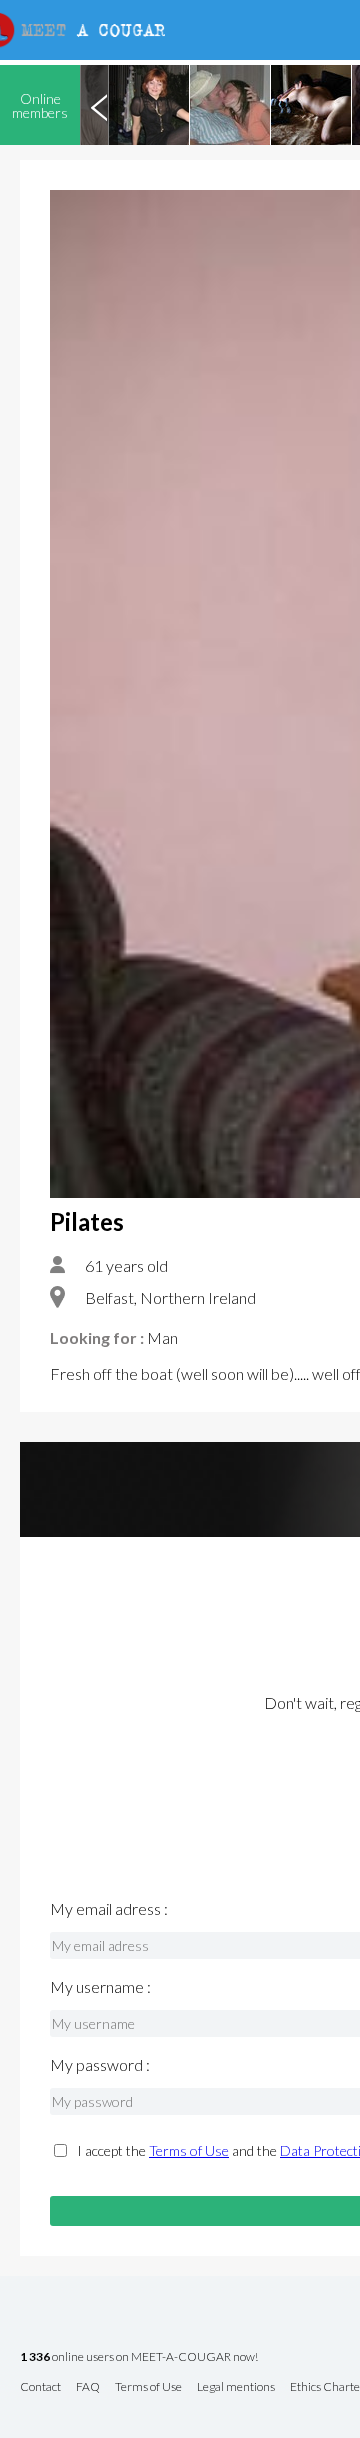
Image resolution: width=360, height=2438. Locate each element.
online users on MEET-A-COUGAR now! (139, 2357)
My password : (100, 2065)
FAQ (88, 2387)
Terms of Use (189, 2150)
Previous (99, 105)
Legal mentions (236, 2387)
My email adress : (109, 1909)
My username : (100, 1987)
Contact (40, 2387)
